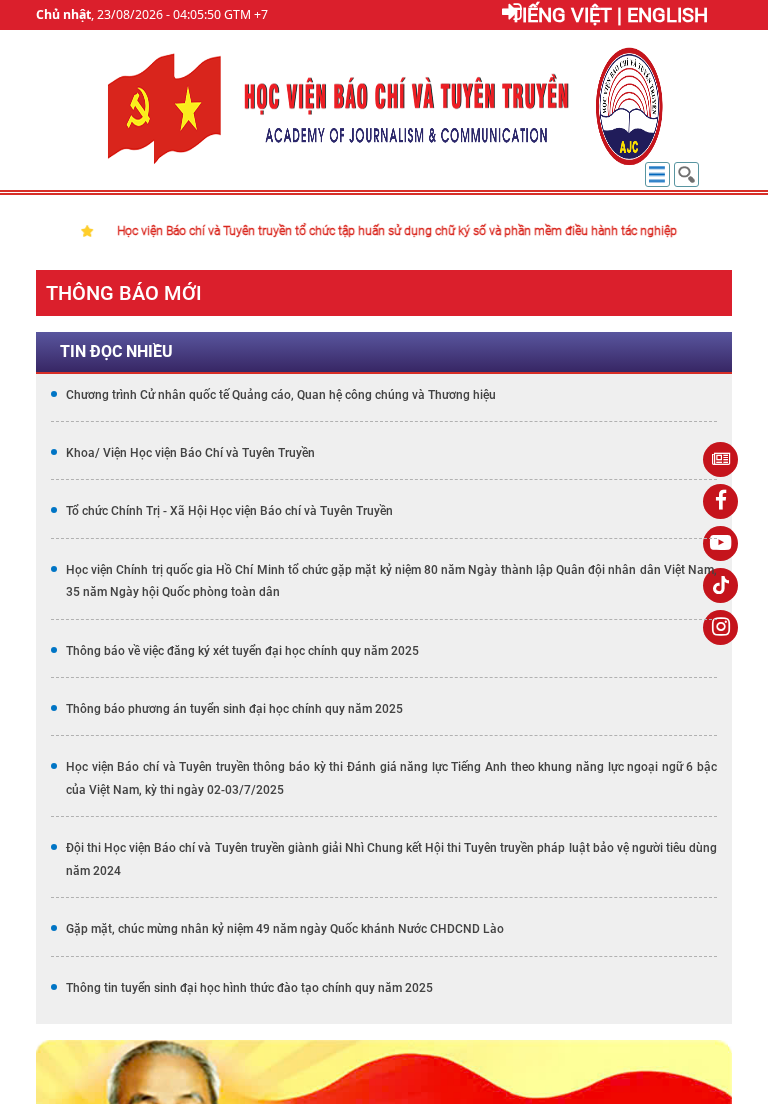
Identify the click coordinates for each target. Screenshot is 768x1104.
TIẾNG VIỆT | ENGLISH (609, 15)
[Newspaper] (720, 459)
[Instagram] (720, 627)
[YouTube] (720, 543)
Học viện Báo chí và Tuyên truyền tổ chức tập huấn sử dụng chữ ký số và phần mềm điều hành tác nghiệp (356, 231)
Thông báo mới (124, 293)
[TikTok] (720, 585)
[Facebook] (720, 501)
